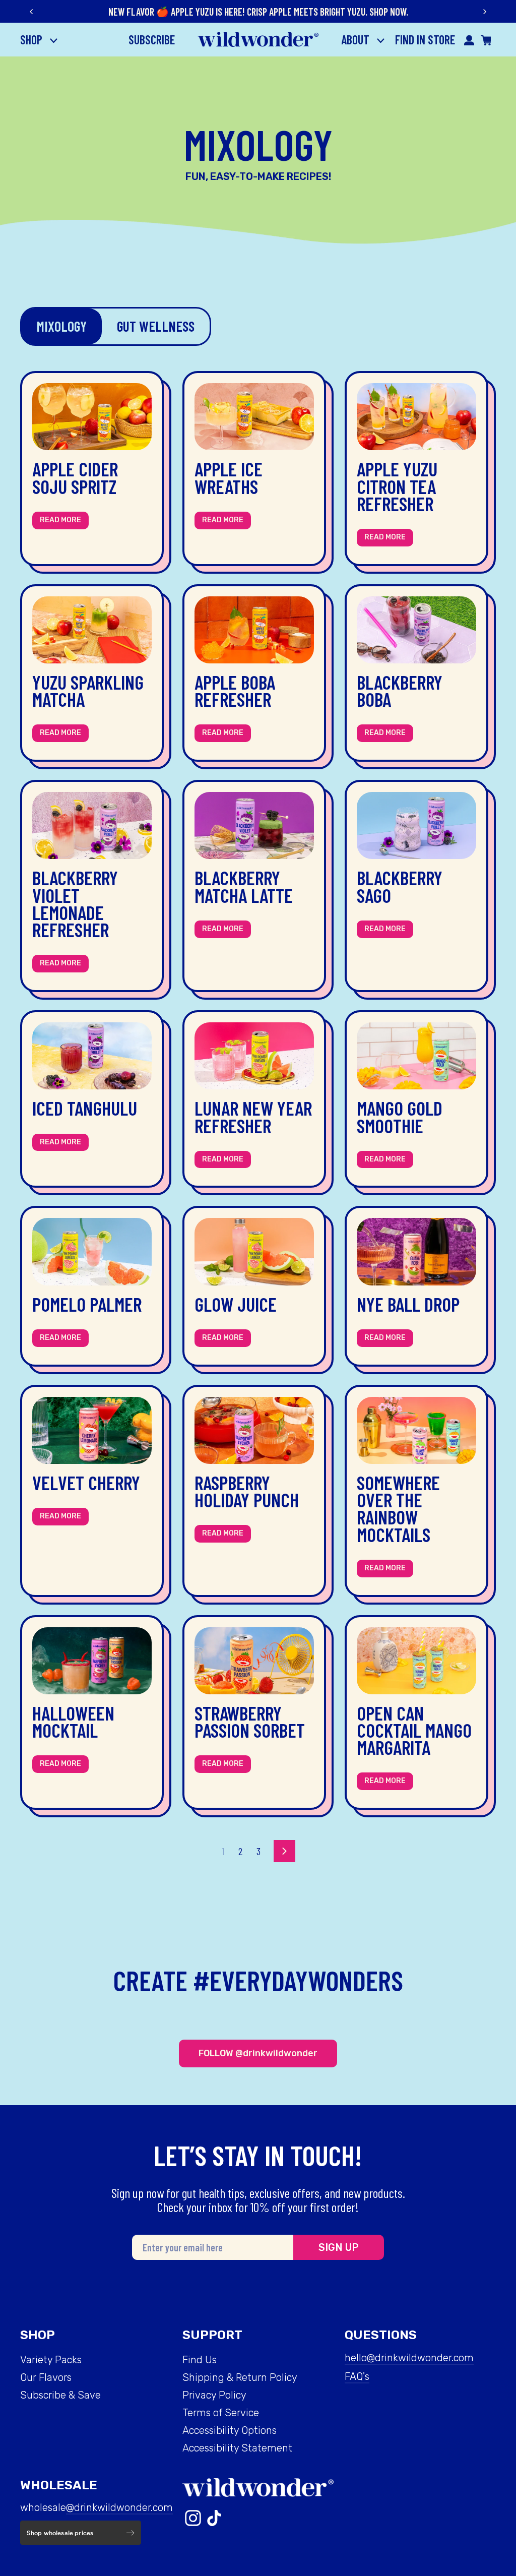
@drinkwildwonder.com (119, 2507)
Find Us (200, 2360)
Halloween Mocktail (73, 1722)
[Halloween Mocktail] (92, 1661)
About (357, 40)
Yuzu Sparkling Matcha (88, 691)
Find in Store (425, 40)
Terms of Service (221, 2413)
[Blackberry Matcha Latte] (254, 825)
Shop (33, 40)
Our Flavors (46, 2377)
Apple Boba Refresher (235, 691)
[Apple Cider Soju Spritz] (92, 417)
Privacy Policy (214, 2395)
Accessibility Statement (237, 2448)
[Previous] (32, 12)
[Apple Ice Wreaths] (254, 417)
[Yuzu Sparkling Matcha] (92, 630)
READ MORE (60, 520)
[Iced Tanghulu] (92, 1056)
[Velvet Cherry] (92, 1430)
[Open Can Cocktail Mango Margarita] (416, 1661)
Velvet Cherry (86, 1483)
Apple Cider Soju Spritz (75, 477)
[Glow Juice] (254, 1251)
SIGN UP (339, 2247)
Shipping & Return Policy (240, 2377)
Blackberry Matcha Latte (244, 886)
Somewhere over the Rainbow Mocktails (398, 1509)
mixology (62, 326)
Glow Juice (236, 1304)
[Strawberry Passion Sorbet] (254, 1661)
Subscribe (152, 40)
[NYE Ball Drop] (416, 1251)
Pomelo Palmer (87, 1304)
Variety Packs (51, 2360)
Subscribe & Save (60, 2395)
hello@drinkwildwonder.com (409, 2358)
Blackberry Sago (400, 886)
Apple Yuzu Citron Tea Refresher (397, 486)
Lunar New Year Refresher (253, 1117)
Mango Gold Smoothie (400, 1117)
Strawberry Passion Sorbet (250, 1722)
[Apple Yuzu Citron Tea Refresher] (416, 417)
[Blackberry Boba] (416, 630)
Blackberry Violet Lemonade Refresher (75, 904)
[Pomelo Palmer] (92, 1251)
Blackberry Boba (400, 691)
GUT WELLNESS (156, 326)
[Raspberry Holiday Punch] (254, 1430)
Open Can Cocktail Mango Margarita (414, 1730)
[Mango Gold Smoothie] (416, 1056)
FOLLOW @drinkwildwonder (258, 2053)
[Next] (484, 12)
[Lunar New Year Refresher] (254, 1056)
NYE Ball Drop (408, 1304)
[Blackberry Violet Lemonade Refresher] (92, 825)
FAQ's (357, 2376)
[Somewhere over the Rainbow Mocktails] (416, 1430)
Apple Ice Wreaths (229, 477)
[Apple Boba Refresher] (254, 630)
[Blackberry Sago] (416, 825)
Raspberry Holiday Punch (247, 1491)
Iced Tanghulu (85, 1108)
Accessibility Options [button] (230, 2430)
